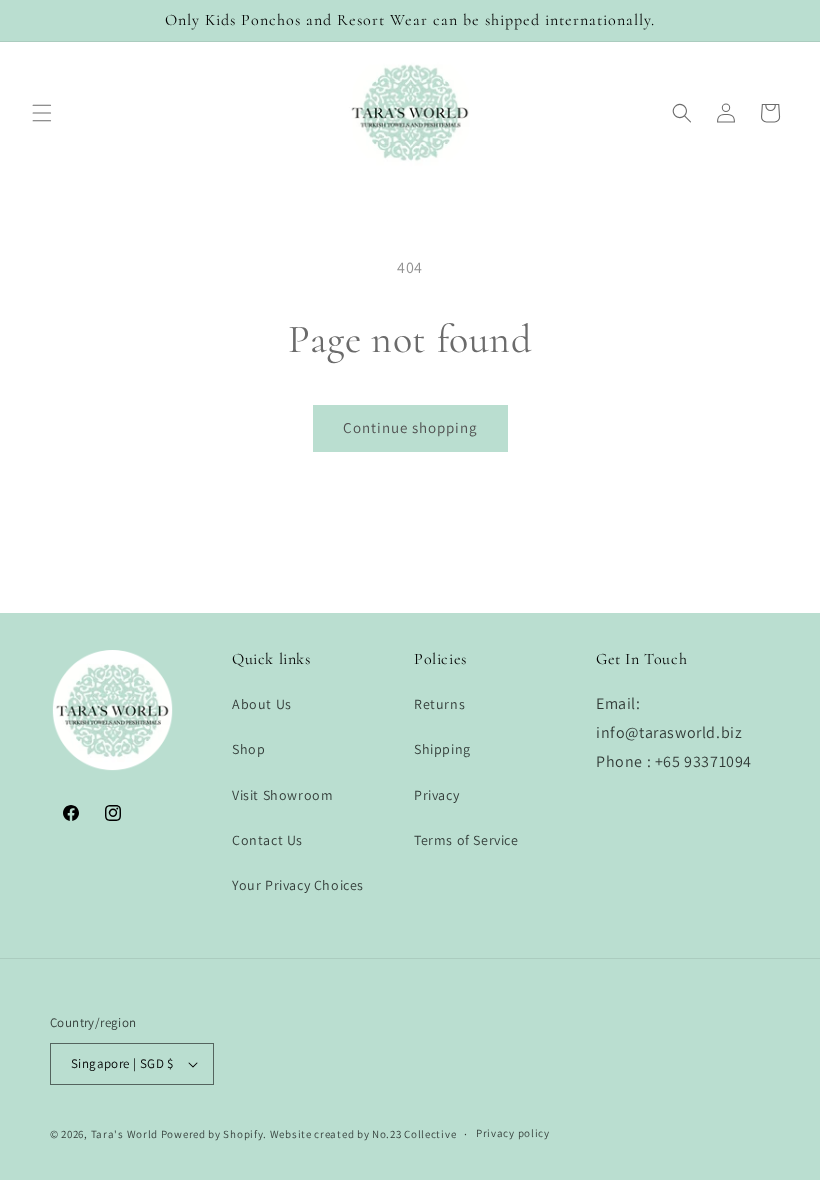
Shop (248, 749)
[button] (42, 113)
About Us (262, 704)
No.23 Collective (414, 1134)
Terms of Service (466, 840)
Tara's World (124, 1134)
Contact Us (267, 840)
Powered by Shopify (212, 1134)
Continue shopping (410, 427)
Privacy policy (513, 1133)
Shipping (442, 749)
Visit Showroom (282, 795)
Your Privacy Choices (298, 885)
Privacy (436, 795)
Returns (439, 704)
